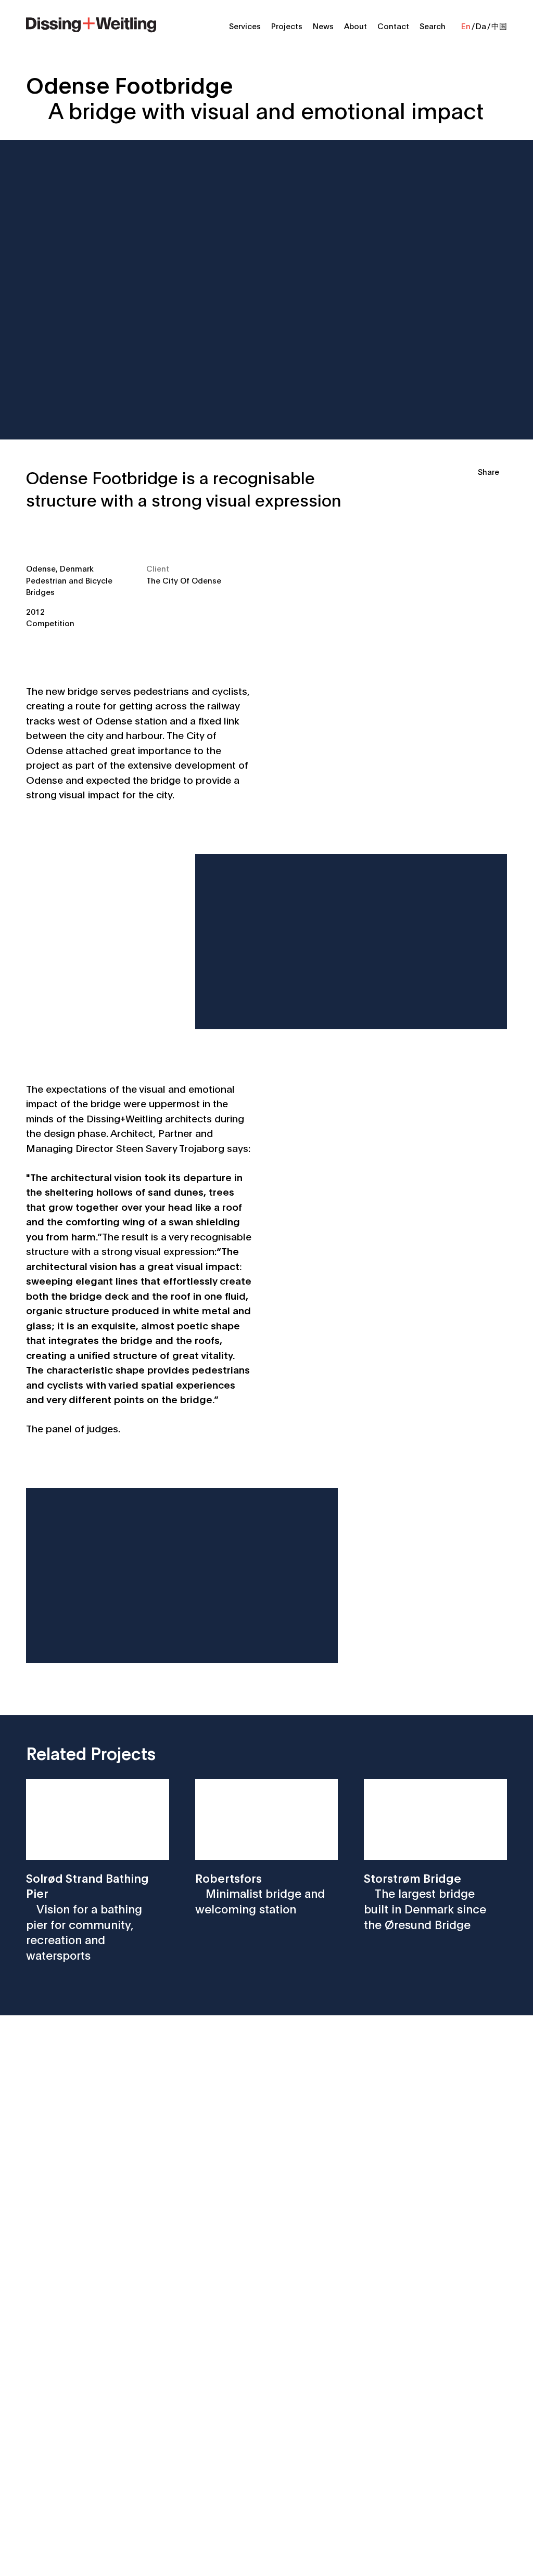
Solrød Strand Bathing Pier (87, 1916)
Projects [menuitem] (287, 25)
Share (488, 471)
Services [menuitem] (245, 25)
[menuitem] (91, 23)
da (481, 25)
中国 (499, 25)
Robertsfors (260, 1893)
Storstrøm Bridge (425, 1901)
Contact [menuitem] (393, 25)
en (466, 25)
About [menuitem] (356, 25)
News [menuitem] (323, 25)
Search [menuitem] (433, 25)
